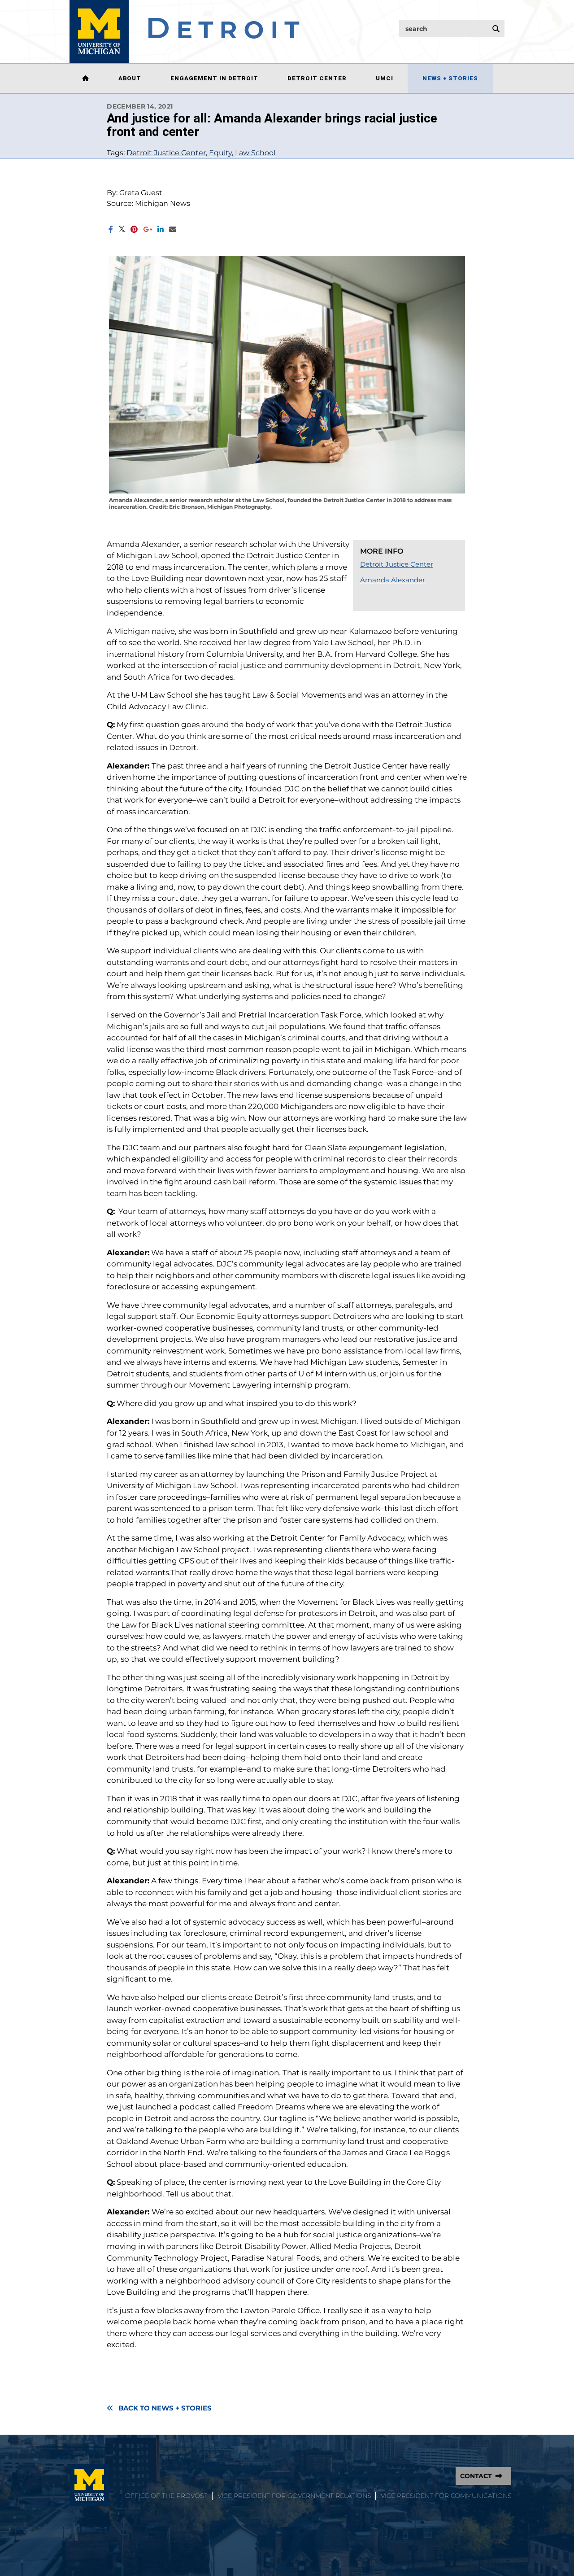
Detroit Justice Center (166, 153)
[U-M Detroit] (185, 31)
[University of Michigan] (89, 2485)
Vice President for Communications (446, 2496)
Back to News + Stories (165, 2408)
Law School (255, 153)
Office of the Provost (166, 2496)
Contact (476, 2476)
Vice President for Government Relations (294, 2496)
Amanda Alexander (393, 580)
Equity (220, 153)
